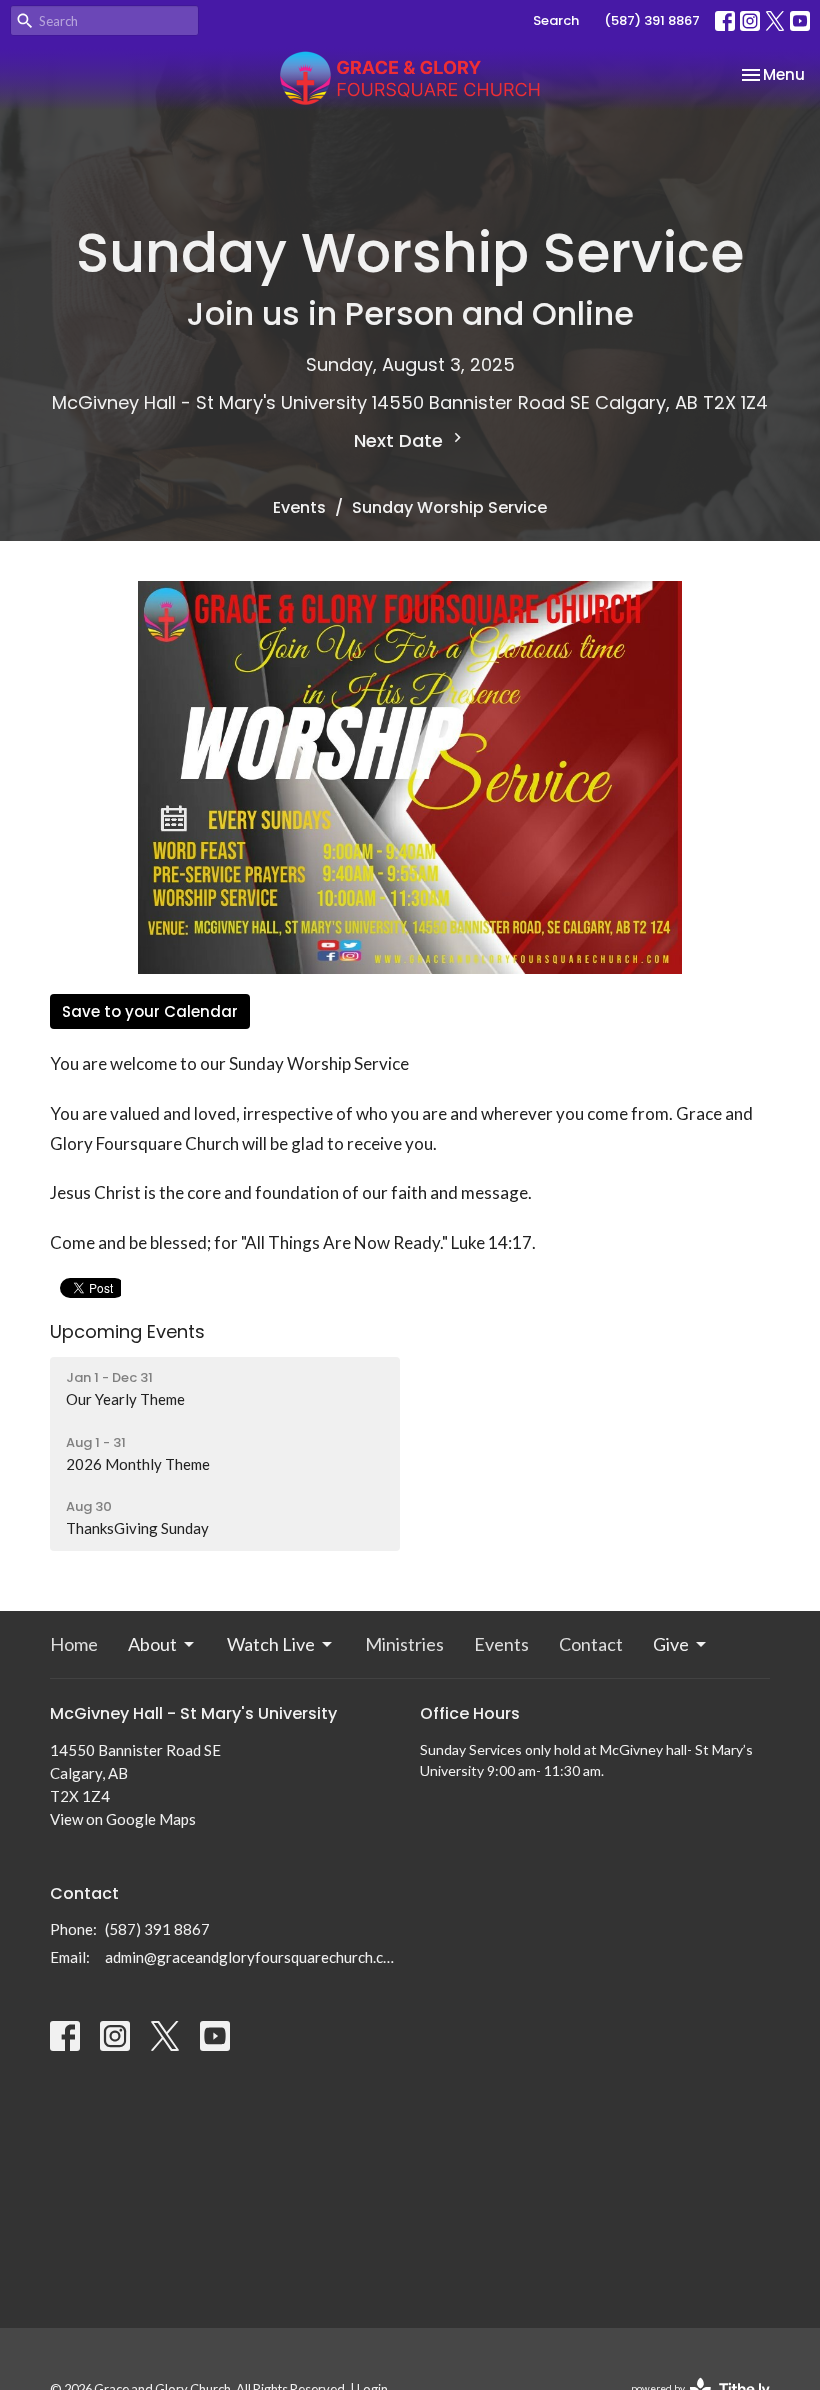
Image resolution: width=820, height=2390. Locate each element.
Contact (591, 1644)
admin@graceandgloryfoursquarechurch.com (252, 1957)
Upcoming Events (127, 1331)
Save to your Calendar (150, 1011)
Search (556, 20)
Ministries (404, 1644)
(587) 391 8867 (652, 20)
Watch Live (271, 1644)
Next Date (401, 440)
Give (671, 1644)
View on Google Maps (123, 1819)
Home (74, 1644)
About (152, 1644)
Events (299, 507)
